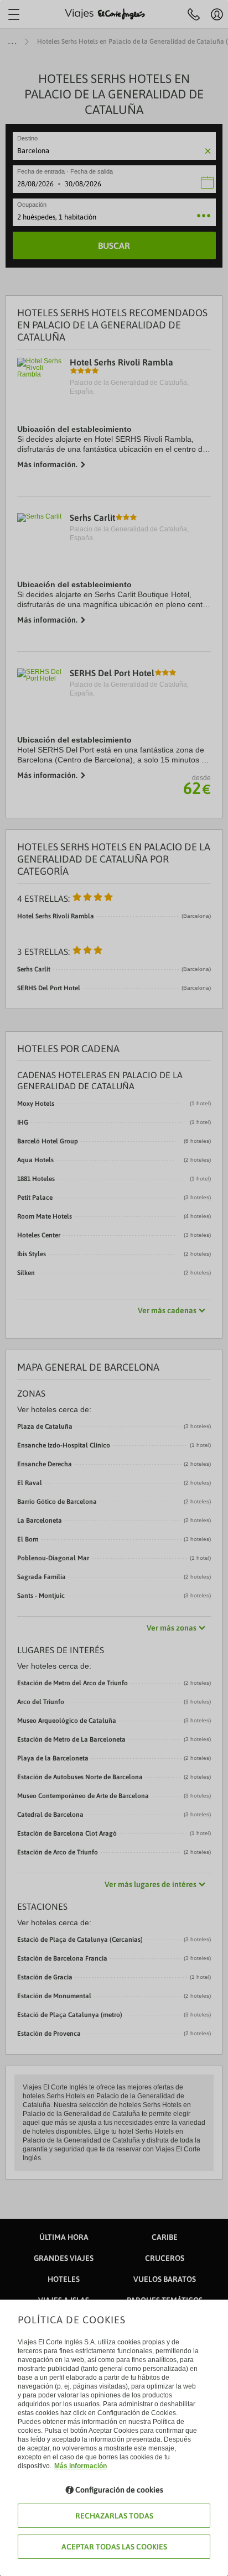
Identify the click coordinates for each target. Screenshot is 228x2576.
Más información (81, 2466)
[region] (114, 1288)
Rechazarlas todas (114, 2516)
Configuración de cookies (119, 2490)
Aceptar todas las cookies (114, 2547)
